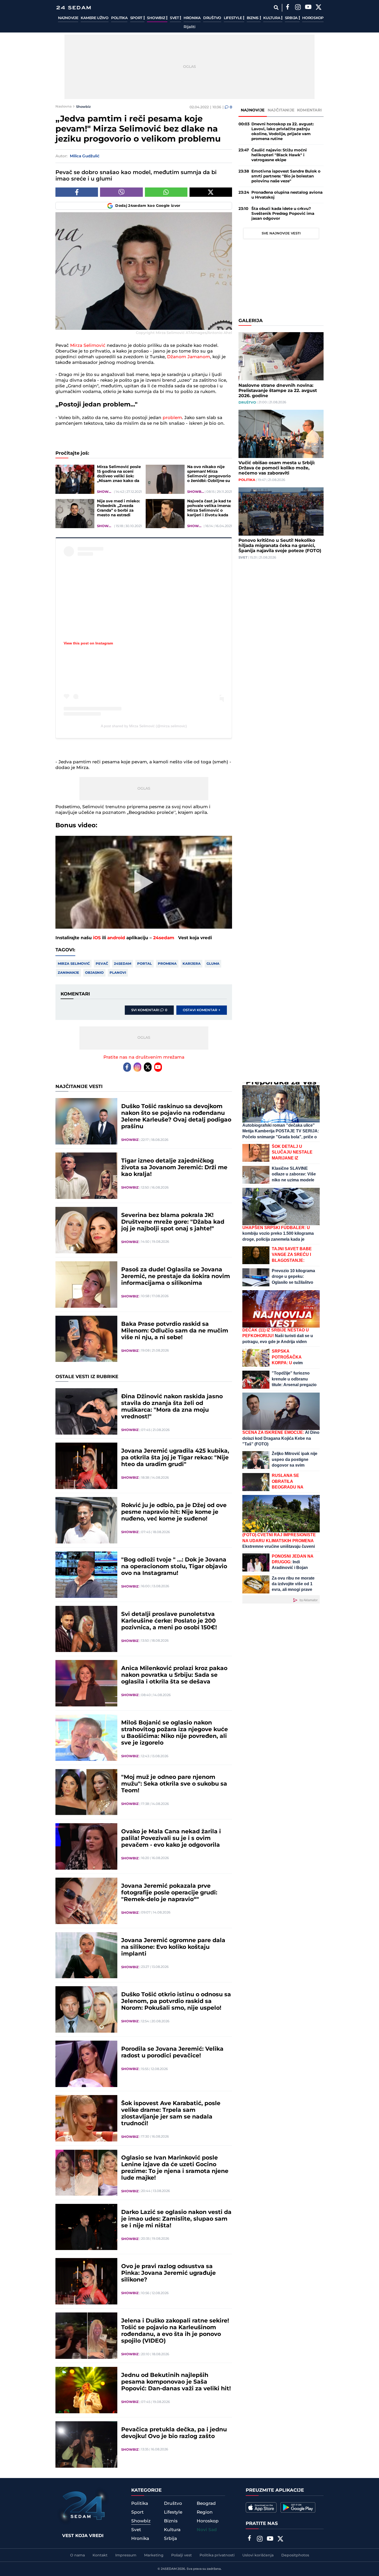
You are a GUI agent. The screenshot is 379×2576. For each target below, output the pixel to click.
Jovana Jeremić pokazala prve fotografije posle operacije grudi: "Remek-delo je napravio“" (169, 1893)
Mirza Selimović (88, 346)
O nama (77, 2555)
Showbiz (156, 18)
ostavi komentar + (202, 1010)
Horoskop (313, 18)
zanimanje (68, 973)
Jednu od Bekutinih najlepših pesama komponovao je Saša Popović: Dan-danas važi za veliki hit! (176, 2382)
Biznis (253, 18)
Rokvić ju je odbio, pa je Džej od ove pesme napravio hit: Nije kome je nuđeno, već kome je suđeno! (174, 1512)
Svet (175, 18)
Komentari (310, 110)
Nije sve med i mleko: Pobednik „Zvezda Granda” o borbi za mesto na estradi (118, 508)
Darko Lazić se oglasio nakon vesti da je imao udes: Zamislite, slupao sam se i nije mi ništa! (176, 2219)
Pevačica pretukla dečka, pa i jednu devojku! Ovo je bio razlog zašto (174, 2433)
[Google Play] (298, 2507)
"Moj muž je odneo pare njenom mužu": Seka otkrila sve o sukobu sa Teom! (174, 1784)
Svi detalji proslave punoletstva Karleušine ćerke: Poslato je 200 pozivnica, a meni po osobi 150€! (169, 1621)
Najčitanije (281, 110)
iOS (97, 938)
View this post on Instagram (88, 643)
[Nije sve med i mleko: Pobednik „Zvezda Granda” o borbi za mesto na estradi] (75, 514)
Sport (137, 18)
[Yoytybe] (308, 8)
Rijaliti (190, 27)
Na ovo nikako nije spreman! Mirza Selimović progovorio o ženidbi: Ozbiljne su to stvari (209, 474)
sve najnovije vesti (281, 233)
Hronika (192, 18)
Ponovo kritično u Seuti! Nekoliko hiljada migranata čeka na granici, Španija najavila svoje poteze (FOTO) (280, 546)
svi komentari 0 (149, 1010)
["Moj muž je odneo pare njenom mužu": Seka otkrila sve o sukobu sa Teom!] (86, 1792)
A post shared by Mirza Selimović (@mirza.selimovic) (144, 726)
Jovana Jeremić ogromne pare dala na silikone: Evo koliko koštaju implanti (173, 1947)
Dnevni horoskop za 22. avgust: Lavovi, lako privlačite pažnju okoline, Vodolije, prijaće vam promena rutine (283, 132)
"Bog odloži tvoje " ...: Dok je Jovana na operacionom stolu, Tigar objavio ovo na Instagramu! (174, 1567)
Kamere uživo (94, 18)
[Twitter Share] (211, 192)
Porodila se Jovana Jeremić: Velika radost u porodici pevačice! (172, 2052)
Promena (167, 964)
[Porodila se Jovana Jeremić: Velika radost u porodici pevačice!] (86, 2064)
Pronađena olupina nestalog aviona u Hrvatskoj (287, 195)
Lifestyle (233, 18)
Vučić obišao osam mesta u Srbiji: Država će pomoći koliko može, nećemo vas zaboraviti (277, 468)
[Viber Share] (121, 192)
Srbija (292, 18)
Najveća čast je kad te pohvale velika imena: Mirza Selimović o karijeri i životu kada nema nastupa (209, 508)
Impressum (126, 2555)
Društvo (212, 18)
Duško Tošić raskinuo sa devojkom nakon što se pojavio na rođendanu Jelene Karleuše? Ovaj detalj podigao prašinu (176, 1117)
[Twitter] (318, 8)
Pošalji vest (182, 2555)
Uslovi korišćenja (258, 2555)
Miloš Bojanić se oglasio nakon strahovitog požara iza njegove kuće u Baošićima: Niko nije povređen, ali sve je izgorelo (175, 1733)
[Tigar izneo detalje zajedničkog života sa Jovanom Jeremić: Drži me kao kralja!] (86, 1176)
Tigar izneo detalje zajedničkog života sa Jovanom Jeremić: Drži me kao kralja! (174, 1168)
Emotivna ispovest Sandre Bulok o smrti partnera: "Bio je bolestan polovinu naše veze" (286, 176)
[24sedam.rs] (73, 8)
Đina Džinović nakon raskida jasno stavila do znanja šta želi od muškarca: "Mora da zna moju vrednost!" (172, 1407)
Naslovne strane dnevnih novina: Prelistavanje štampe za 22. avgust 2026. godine (278, 391)
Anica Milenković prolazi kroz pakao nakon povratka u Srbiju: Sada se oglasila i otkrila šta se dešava (174, 1675)
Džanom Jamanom (189, 357)
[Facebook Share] (77, 192)
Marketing (154, 2555)
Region (205, 2512)
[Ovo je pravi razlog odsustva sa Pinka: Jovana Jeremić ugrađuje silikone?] (86, 2281)
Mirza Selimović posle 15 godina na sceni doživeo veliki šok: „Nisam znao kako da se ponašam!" (119, 474)
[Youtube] (158, 1067)
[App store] (261, 2507)
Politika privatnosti (217, 2555)
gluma (213, 964)
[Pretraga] (276, 8)
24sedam (164, 938)
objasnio (94, 973)
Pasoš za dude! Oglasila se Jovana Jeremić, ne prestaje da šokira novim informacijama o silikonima (176, 1277)
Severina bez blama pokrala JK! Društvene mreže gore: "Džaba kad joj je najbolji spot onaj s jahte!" (173, 1222)
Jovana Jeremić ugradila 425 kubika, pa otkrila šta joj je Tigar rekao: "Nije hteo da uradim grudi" (175, 1458)
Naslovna (64, 107)
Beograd (206, 2504)
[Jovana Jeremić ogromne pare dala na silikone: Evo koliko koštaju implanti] (86, 1955)
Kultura (272, 18)
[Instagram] (298, 8)
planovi (118, 973)
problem (172, 418)
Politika (119, 18)
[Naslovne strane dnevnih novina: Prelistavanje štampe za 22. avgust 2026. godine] (281, 356)
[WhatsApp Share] (166, 192)
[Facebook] (287, 8)
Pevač (102, 964)
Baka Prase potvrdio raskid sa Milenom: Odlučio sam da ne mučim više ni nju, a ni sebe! (175, 1331)
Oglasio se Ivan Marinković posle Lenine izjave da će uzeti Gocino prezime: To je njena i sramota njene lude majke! (175, 2168)
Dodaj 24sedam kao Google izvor (148, 206)
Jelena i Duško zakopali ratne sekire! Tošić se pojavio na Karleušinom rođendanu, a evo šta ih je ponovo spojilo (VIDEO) (175, 2331)
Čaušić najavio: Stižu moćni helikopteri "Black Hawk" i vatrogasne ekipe (279, 155)
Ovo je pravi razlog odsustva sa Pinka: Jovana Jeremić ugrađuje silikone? (168, 2273)
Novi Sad (207, 2530)
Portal (145, 964)
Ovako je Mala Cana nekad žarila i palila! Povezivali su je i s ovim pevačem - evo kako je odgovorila (171, 1838)
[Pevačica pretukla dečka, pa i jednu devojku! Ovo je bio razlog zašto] (86, 2444)
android (116, 938)
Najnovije (68, 18)
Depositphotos (295, 2555)
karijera (192, 964)
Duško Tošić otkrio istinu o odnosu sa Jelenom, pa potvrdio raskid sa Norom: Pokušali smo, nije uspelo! (176, 2001)
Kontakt (100, 2555)
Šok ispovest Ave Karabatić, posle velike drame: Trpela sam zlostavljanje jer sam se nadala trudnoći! (171, 2114)
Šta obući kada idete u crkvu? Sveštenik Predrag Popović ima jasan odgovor (283, 214)
